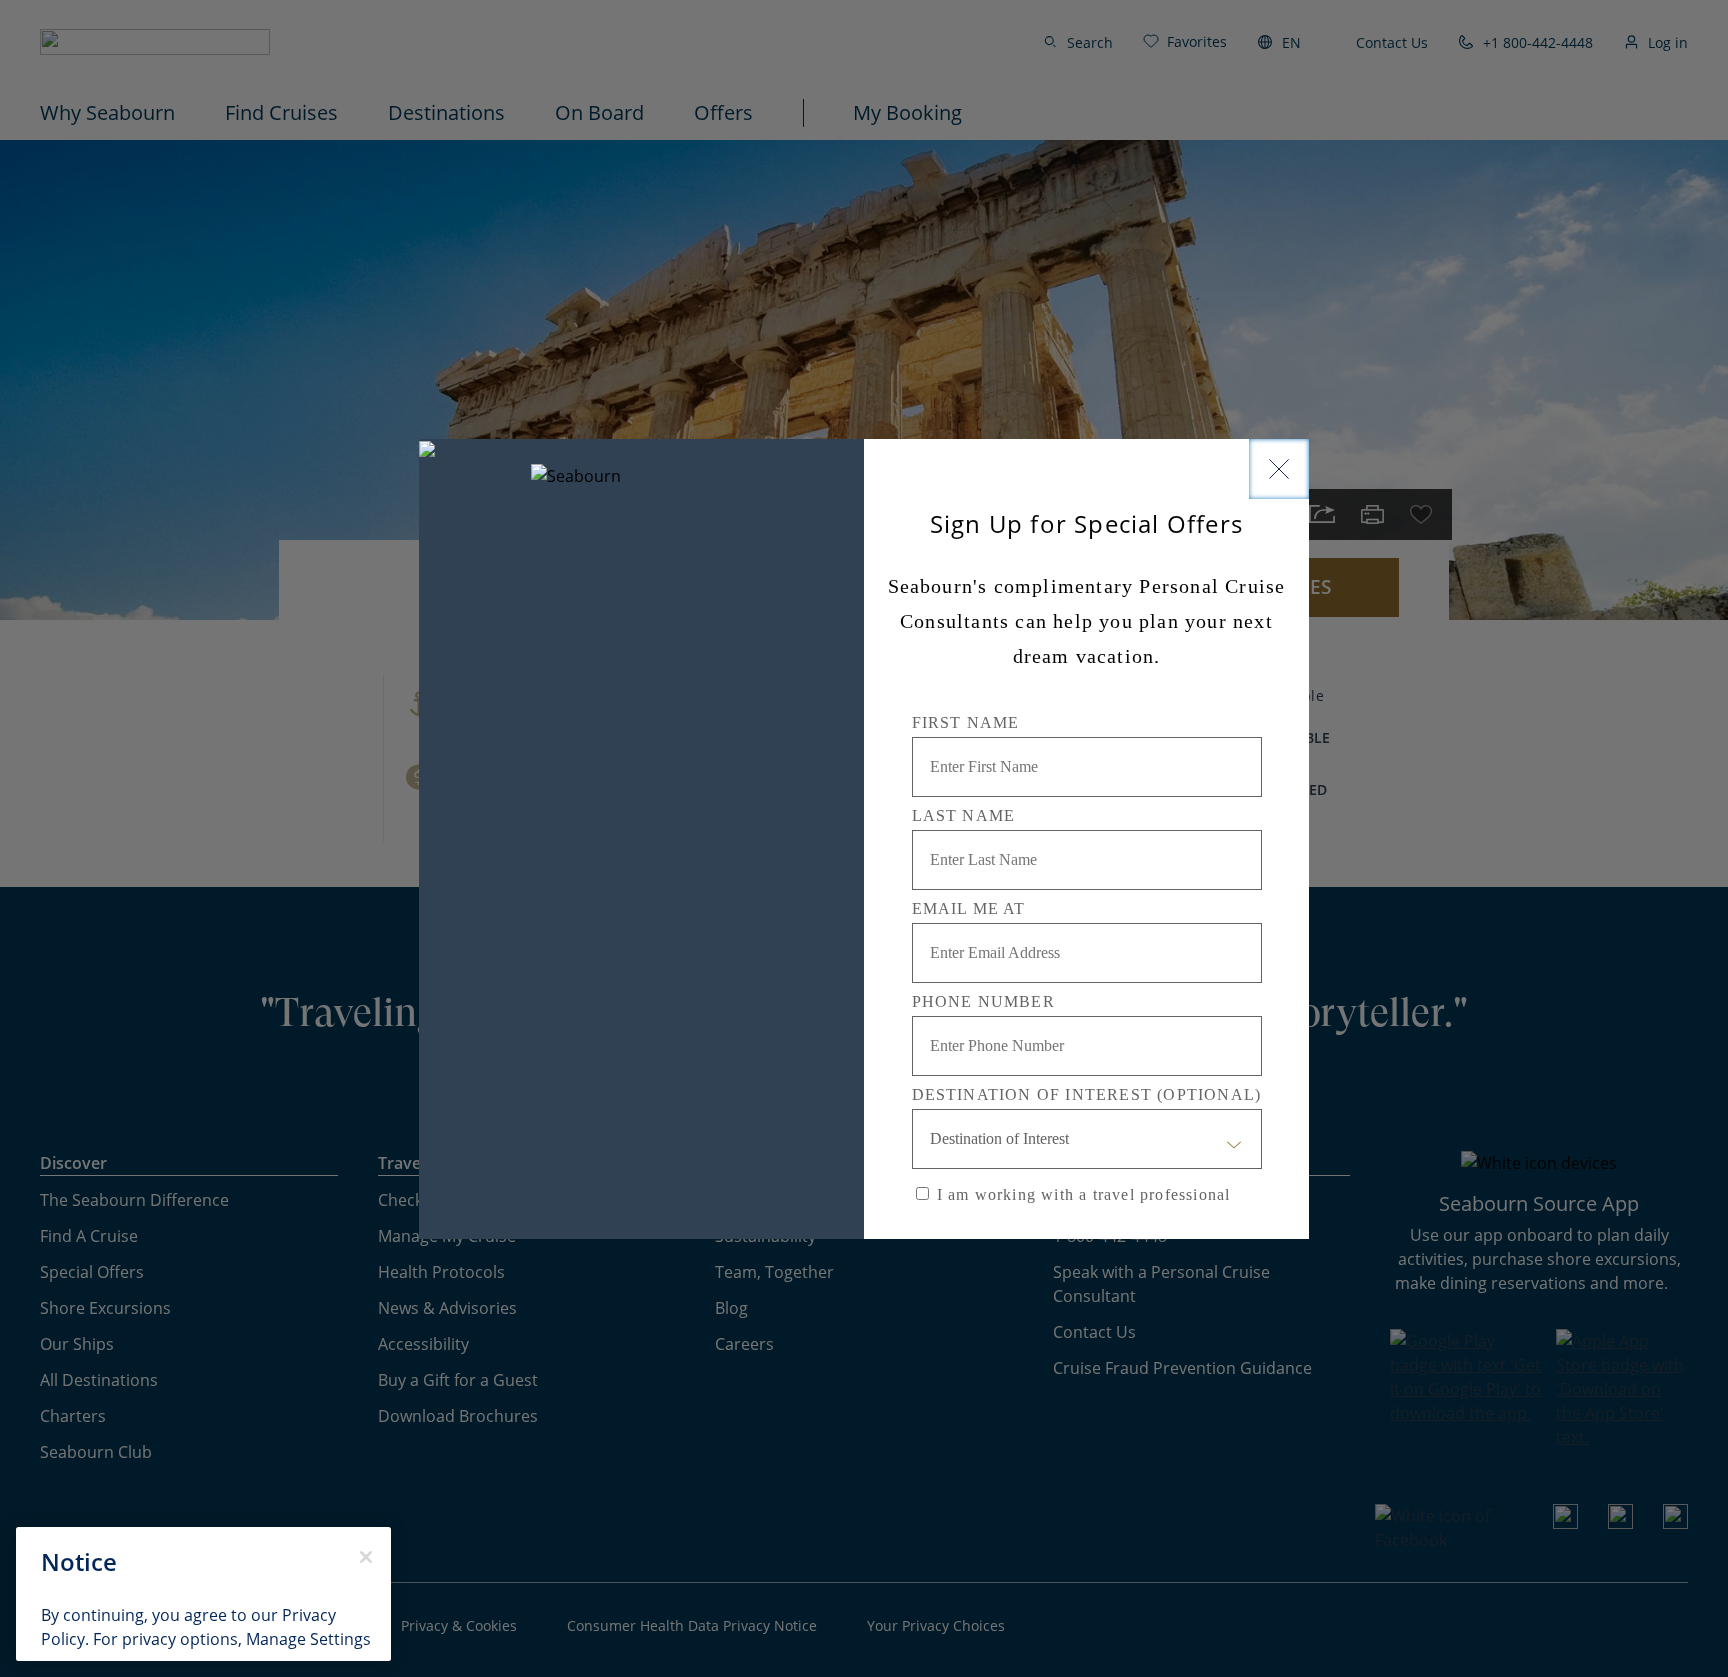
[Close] (1279, 469)
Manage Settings (308, 1639)
